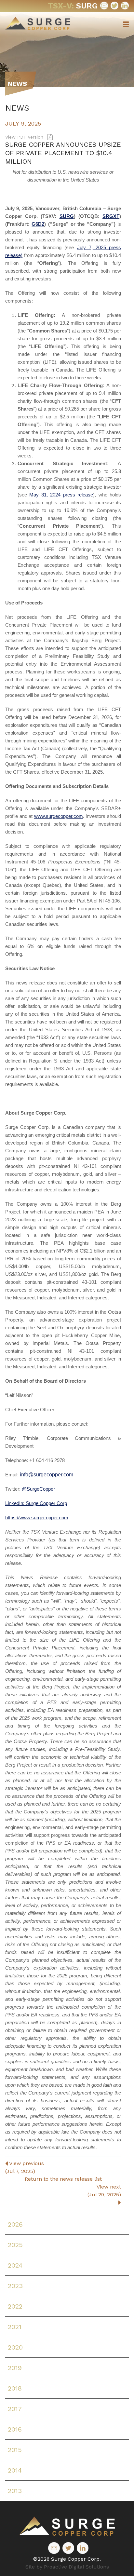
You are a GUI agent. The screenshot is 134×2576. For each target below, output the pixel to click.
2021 (15, 2327)
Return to (63, 2179)
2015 (15, 2450)
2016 (15, 2429)
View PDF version (25, 137)
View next (104, 2191)
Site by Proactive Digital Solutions (67, 2567)
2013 (15, 2491)
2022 (15, 2306)
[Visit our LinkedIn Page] (125, 6)
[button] (126, 24)
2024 (15, 2265)
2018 (15, 2388)
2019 (15, 2368)
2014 (15, 2470)
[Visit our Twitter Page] (114, 6)
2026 (15, 2224)
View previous (25, 2167)
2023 (15, 2286)
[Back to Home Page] (67, 2526)
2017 (15, 2409)
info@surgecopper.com (47, 1475)
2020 (15, 2347)
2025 (15, 2245)
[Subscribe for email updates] (104, 6)
